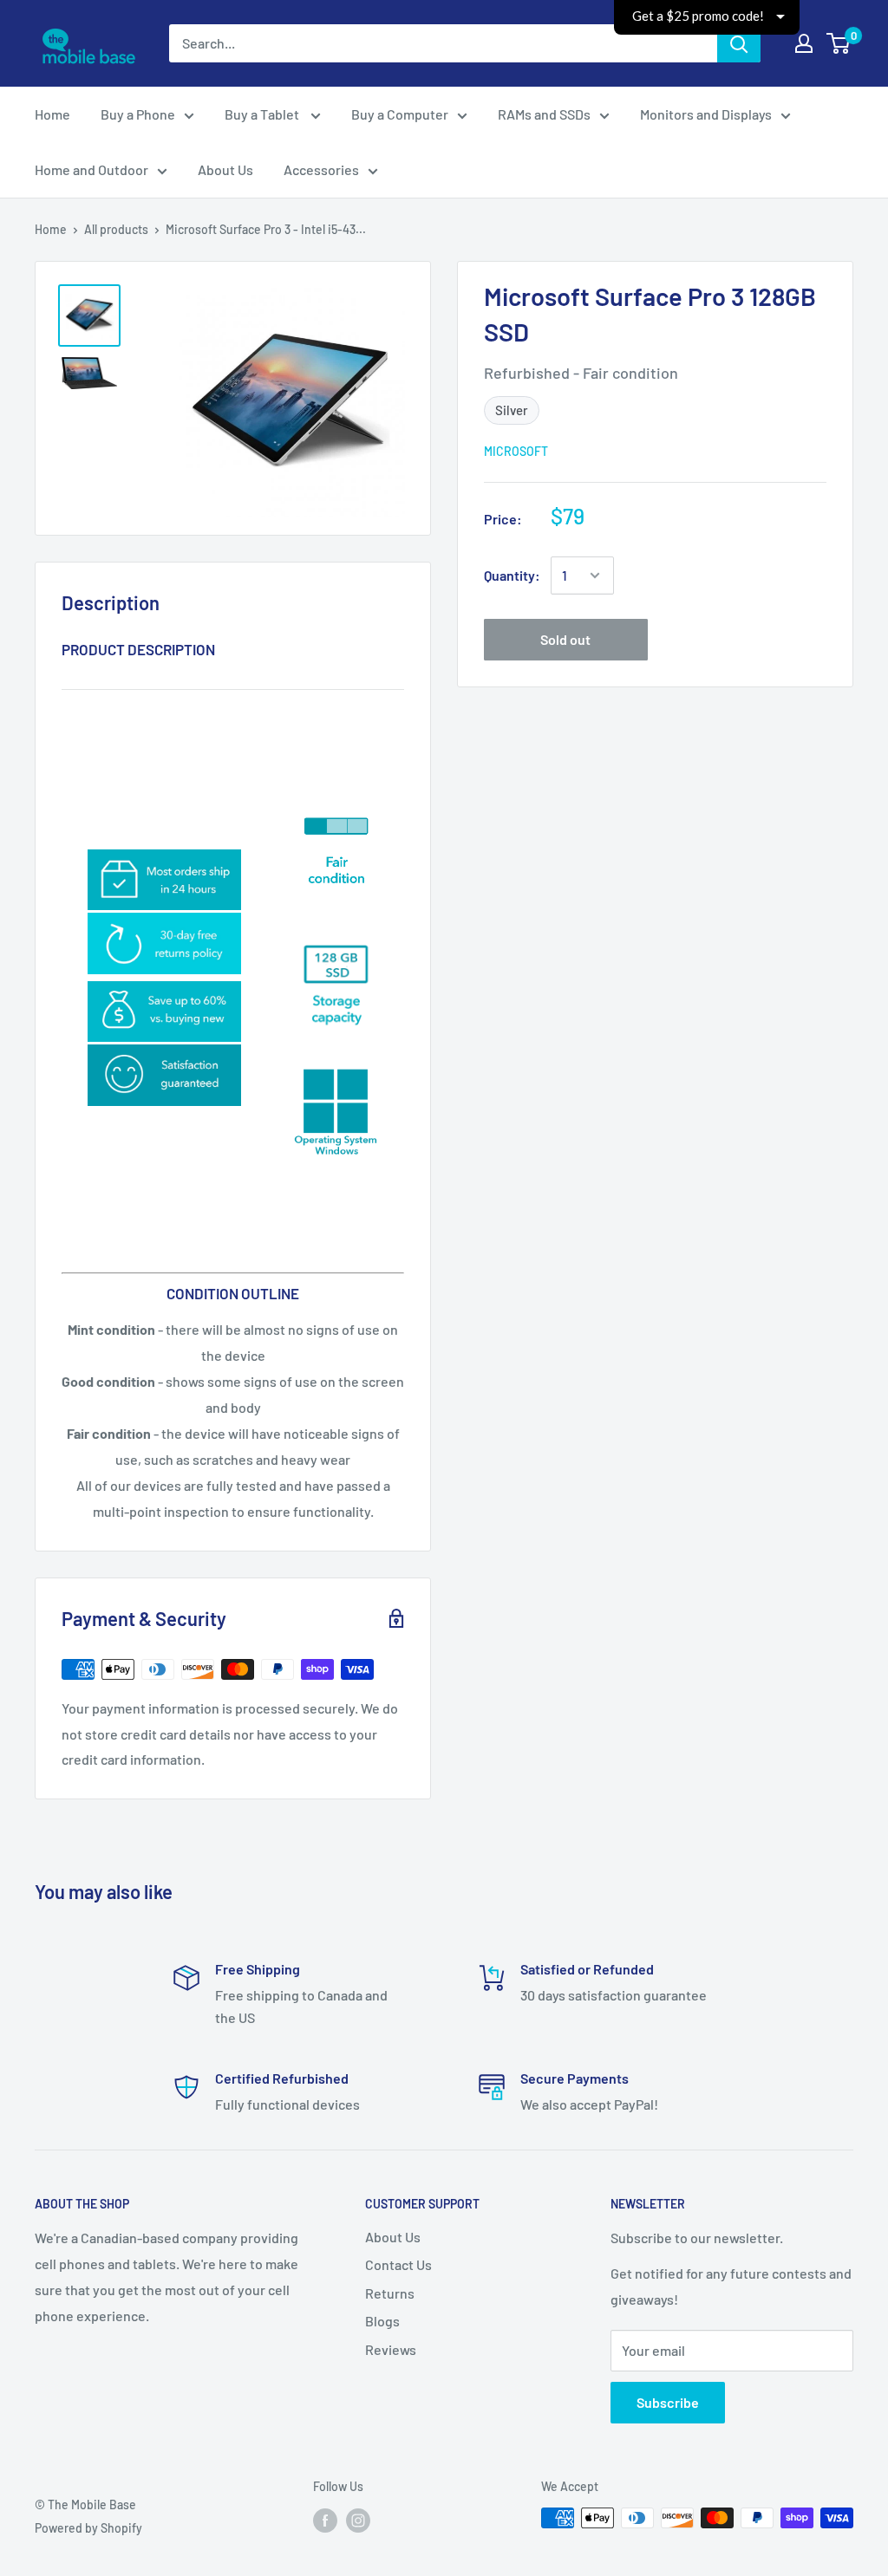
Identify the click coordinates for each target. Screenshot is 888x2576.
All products (116, 229)
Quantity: (512, 575)
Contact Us (398, 2264)
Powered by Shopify (88, 2528)
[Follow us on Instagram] (358, 2520)
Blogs (382, 2321)
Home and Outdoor (91, 169)
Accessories (321, 169)
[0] (839, 43)
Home (52, 114)
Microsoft (516, 451)
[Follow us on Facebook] (325, 2520)
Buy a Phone (138, 114)
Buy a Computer (400, 114)
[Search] (739, 43)
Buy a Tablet (263, 114)
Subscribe (668, 2402)
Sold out (565, 639)
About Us (225, 169)
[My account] (804, 43)
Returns (390, 2293)
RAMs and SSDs (544, 114)
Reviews (391, 2349)
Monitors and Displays (706, 114)
